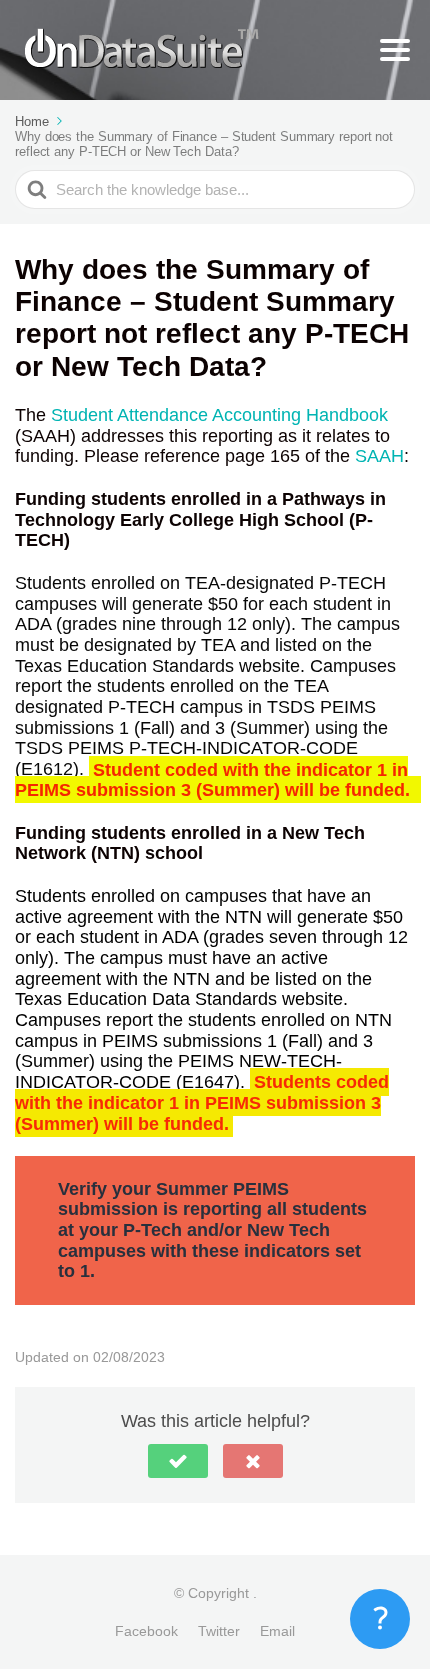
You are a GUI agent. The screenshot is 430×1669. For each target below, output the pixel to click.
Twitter (219, 1631)
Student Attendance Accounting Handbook (219, 415)
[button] (178, 1461)
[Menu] (395, 50)
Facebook (146, 1631)
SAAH (379, 456)
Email (277, 1631)
